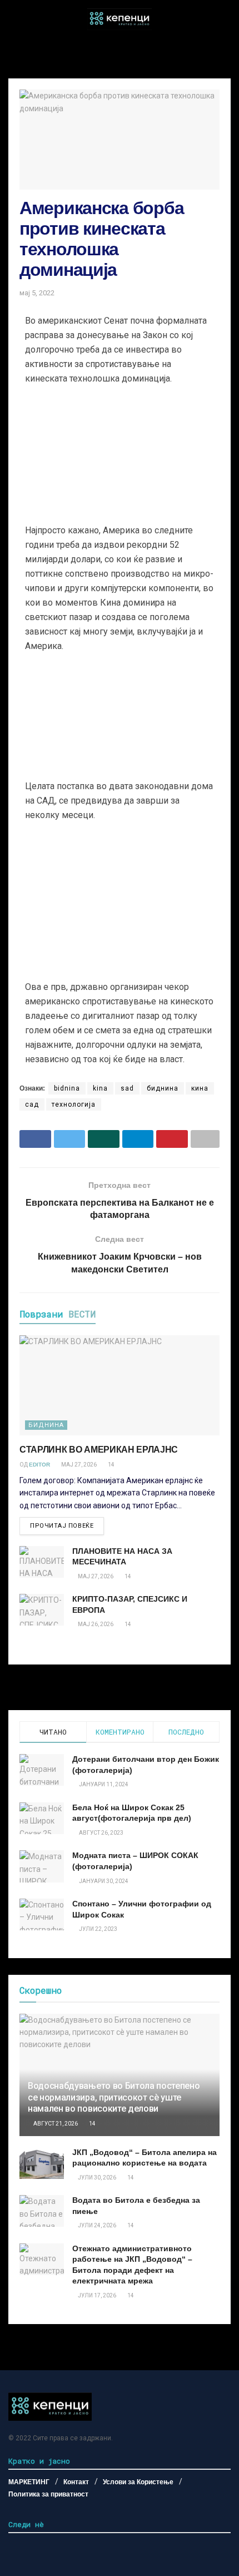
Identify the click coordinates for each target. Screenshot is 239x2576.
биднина (163, 1088)
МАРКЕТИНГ (29, 2482)
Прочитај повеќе (62, 1526)
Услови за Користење (138, 2482)
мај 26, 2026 (95, 1624)
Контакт (76, 2482)
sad (127, 1088)
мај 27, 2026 (78, 1465)
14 (111, 1465)
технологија (74, 1104)
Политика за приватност (48, 2494)
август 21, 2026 (55, 2124)
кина (200, 1088)
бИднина (46, 1425)
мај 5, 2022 (37, 293)
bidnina (67, 1088)
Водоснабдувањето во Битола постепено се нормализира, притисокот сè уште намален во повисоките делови (114, 2097)
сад (32, 1104)
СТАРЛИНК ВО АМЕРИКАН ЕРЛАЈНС (99, 1450)
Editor (39, 1465)
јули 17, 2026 (96, 2295)
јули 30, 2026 (96, 2178)
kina (100, 1088)
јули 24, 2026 (96, 2225)
